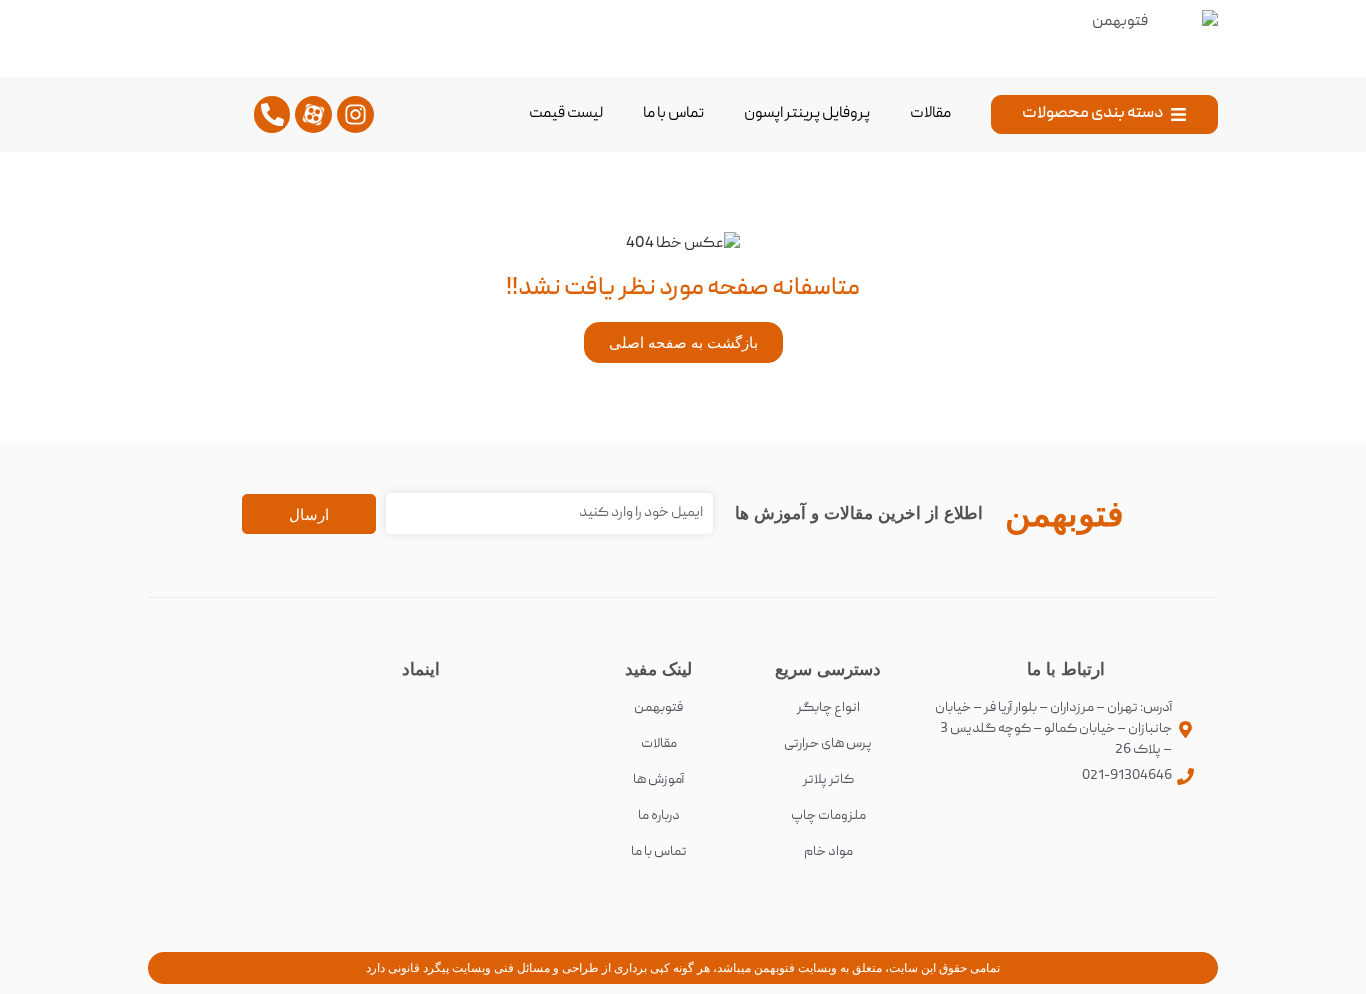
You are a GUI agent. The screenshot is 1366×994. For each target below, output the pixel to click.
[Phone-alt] (272, 114)
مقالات (930, 114)
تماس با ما (673, 114)
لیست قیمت (566, 114)
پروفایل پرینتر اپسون (807, 114)
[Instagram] (355, 114)
